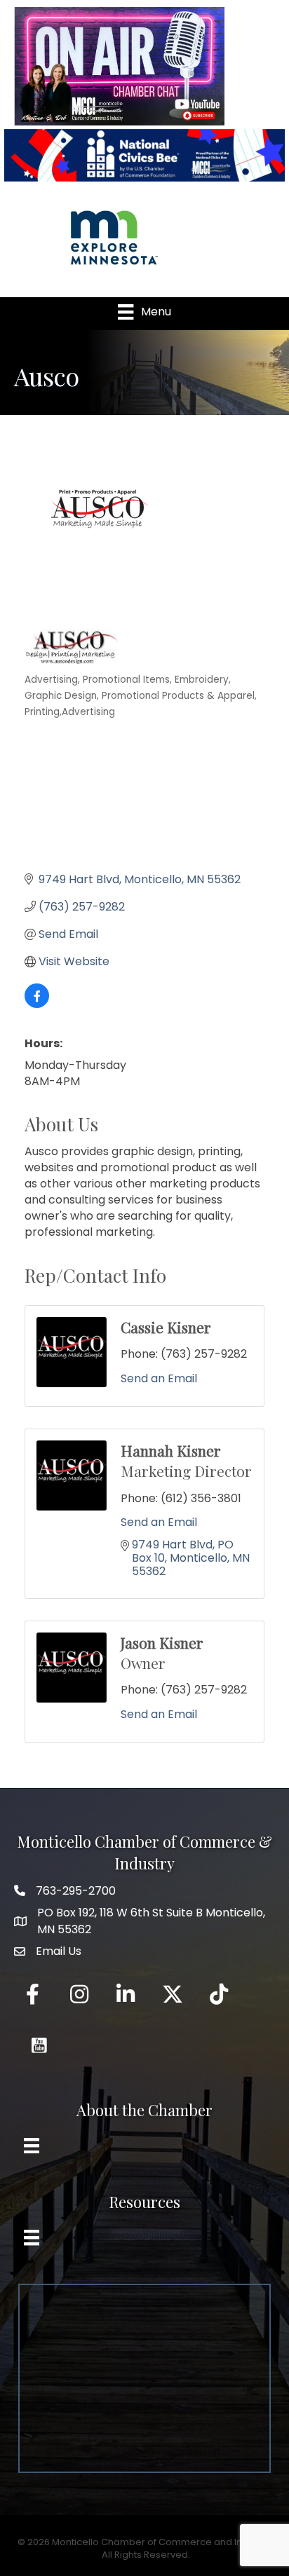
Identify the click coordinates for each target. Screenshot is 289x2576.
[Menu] (32, 2146)
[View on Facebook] (37, 1004)
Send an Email (159, 1378)
